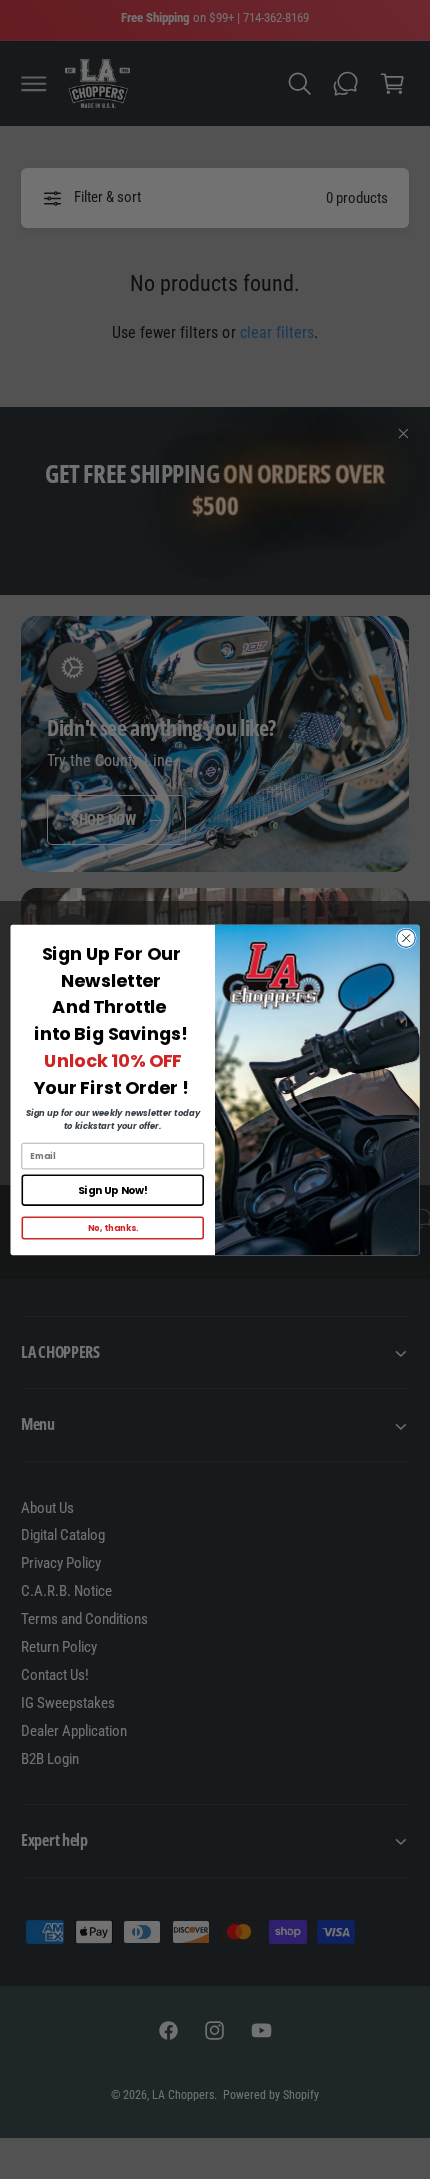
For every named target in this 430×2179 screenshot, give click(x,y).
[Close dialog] (406, 938)
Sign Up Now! (113, 1189)
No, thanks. (113, 1227)
